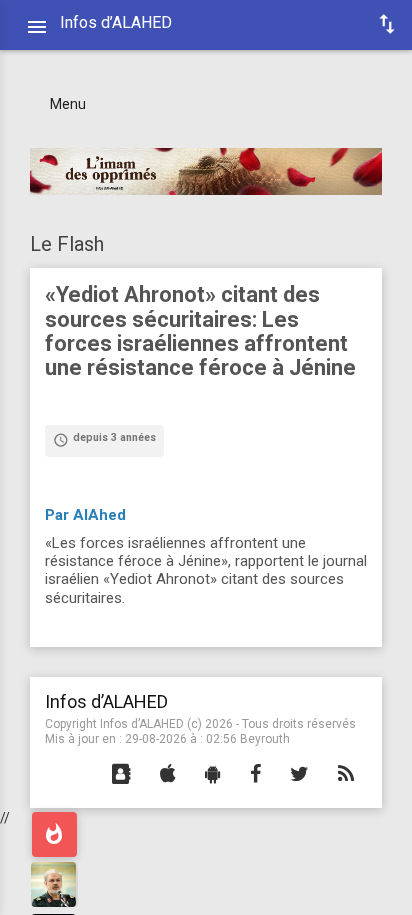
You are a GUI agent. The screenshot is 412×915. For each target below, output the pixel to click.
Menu (68, 104)
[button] (121, 775)
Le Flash (67, 244)
